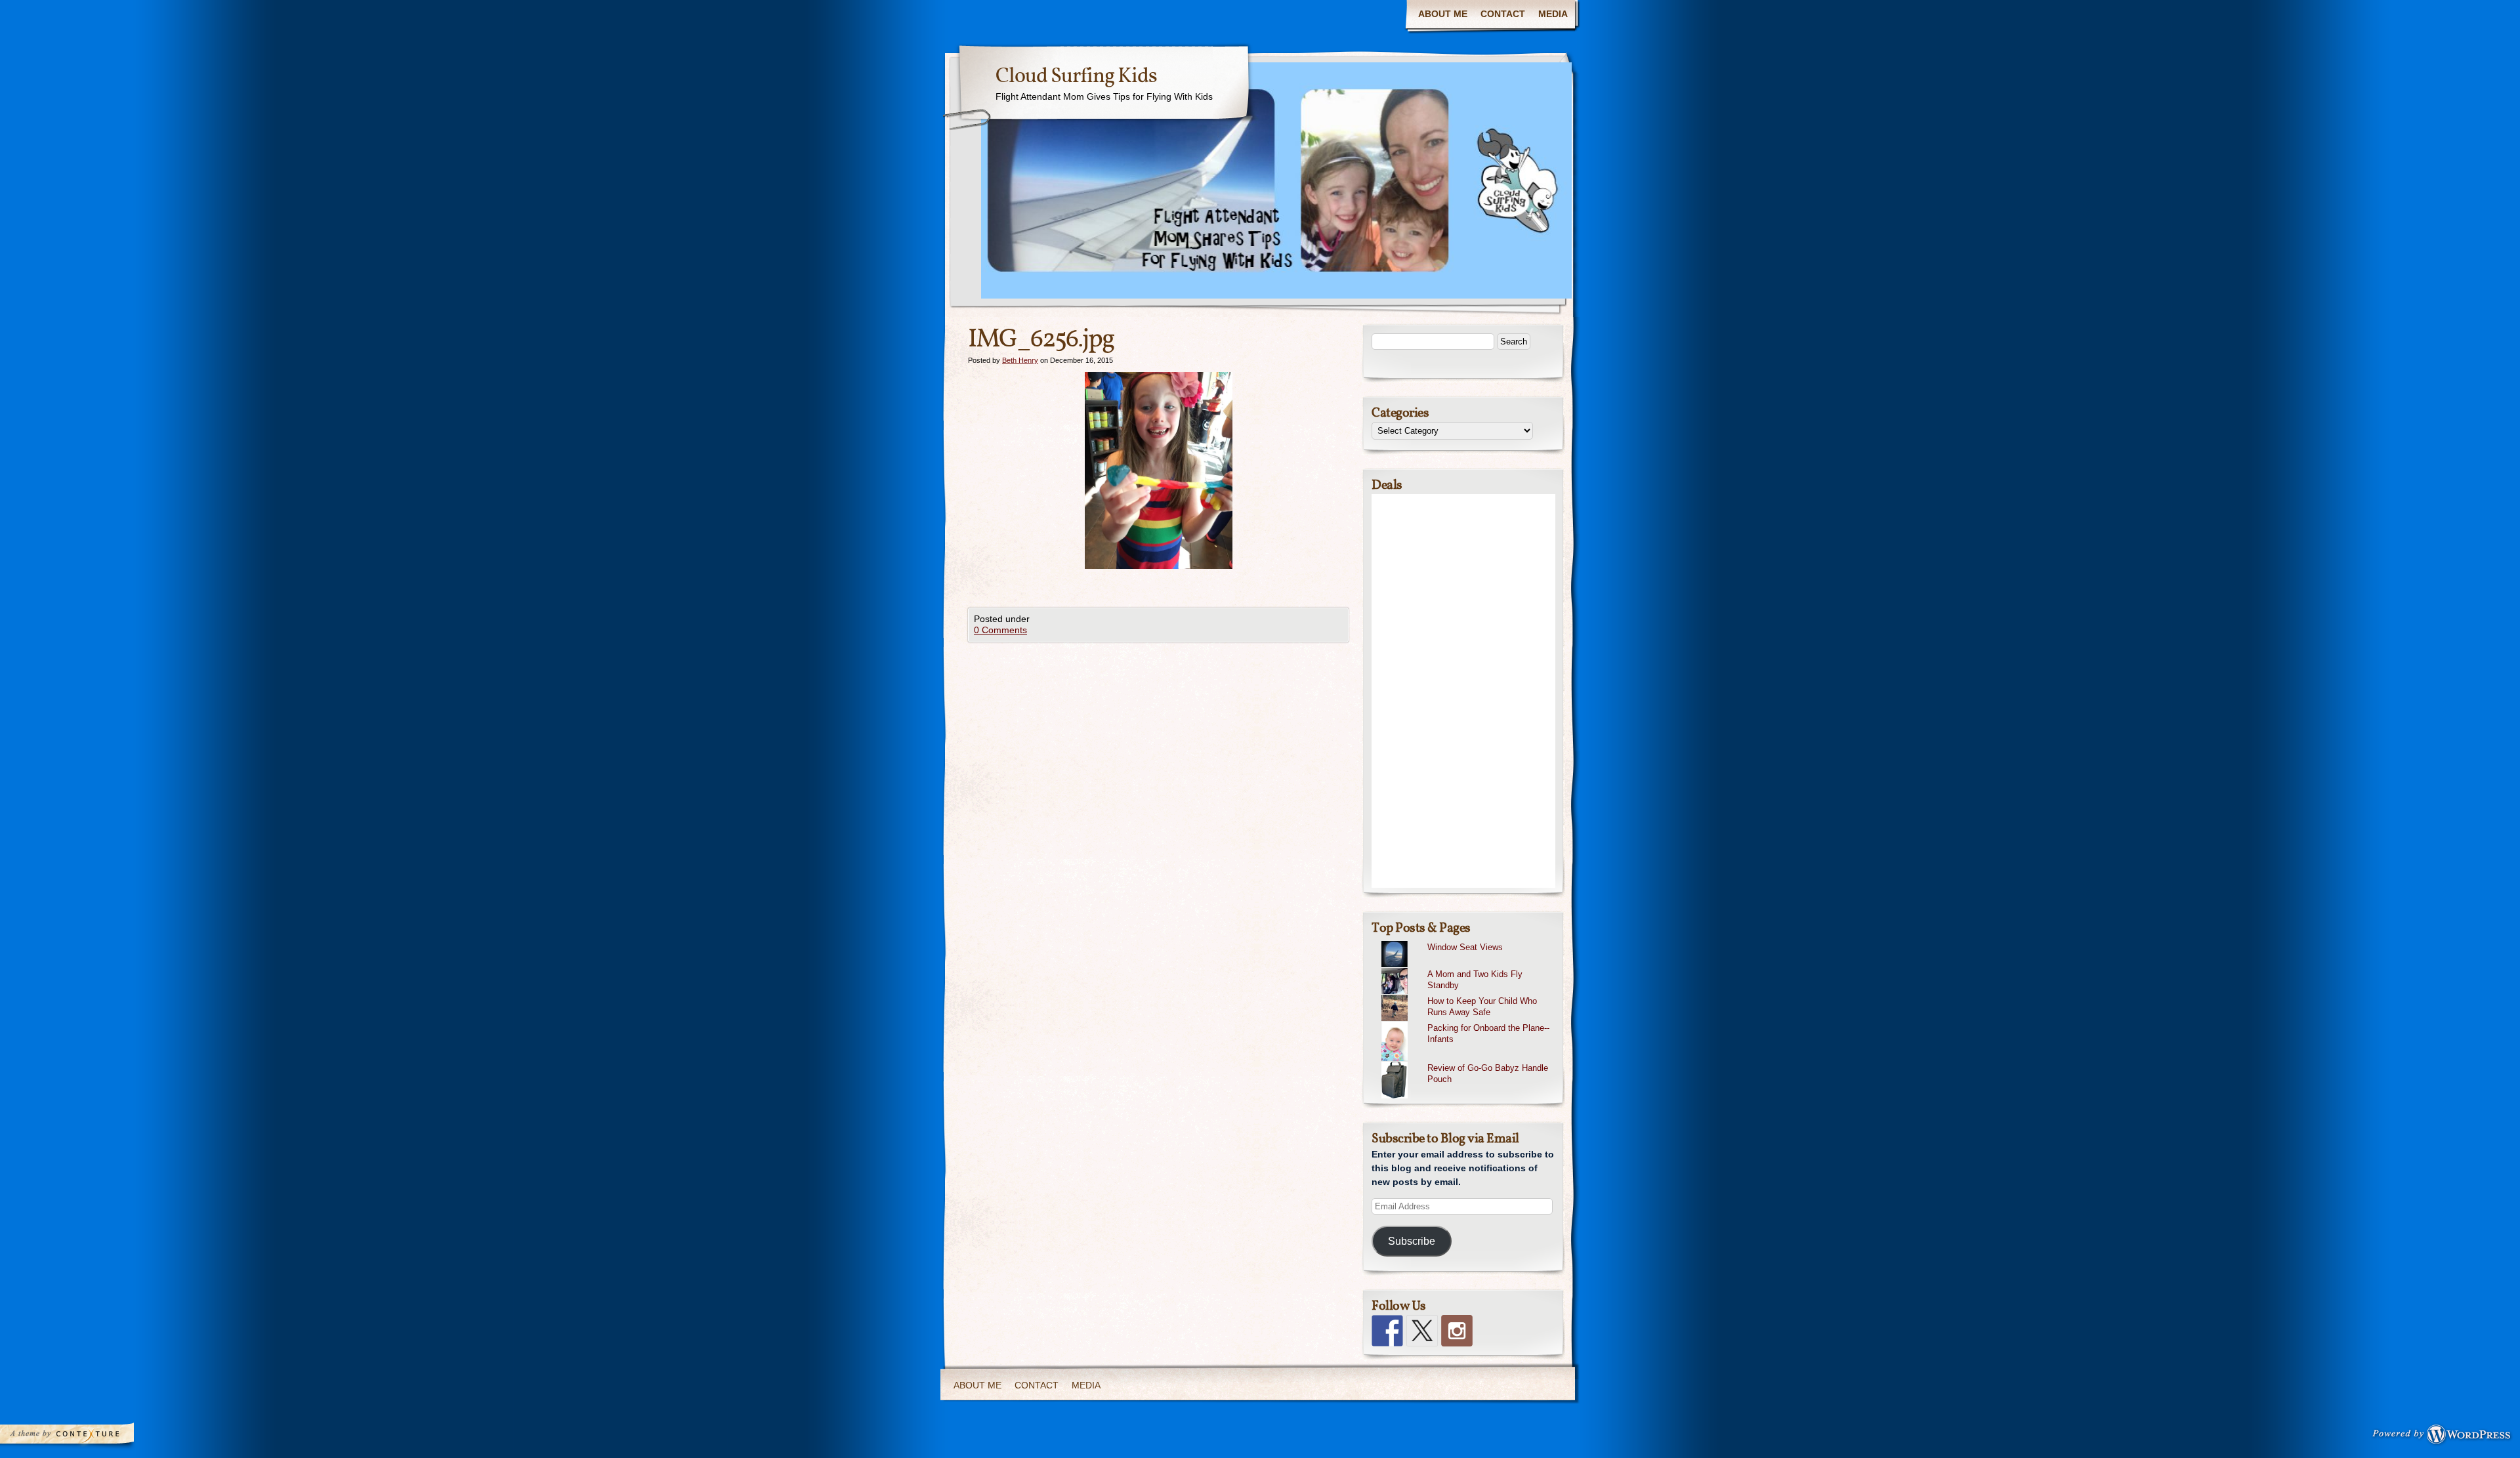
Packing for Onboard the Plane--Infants (1488, 1033)
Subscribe (1412, 1241)
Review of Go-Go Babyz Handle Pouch (1488, 1073)
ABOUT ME (1443, 14)
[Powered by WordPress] (2445, 1437)
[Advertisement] (1463, 691)
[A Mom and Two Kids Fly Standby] (1468, 968)
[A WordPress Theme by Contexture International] (85, 1437)
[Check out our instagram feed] (1457, 1331)
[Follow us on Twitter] (1422, 1331)
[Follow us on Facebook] (1387, 1331)
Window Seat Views (1465, 947)
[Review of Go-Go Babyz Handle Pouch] (1468, 1062)
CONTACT (1503, 14)
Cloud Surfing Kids (1076, 77)
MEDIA (1553, 14)
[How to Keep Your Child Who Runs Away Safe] (1468, 995)
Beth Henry (1020, 360)
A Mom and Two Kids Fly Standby (1475, 980)
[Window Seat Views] (1468, 941)
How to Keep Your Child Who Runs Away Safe (1482, 1007)
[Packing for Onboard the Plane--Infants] (1468, 1022)
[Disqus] (1158, 806)
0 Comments (1000, 630)
